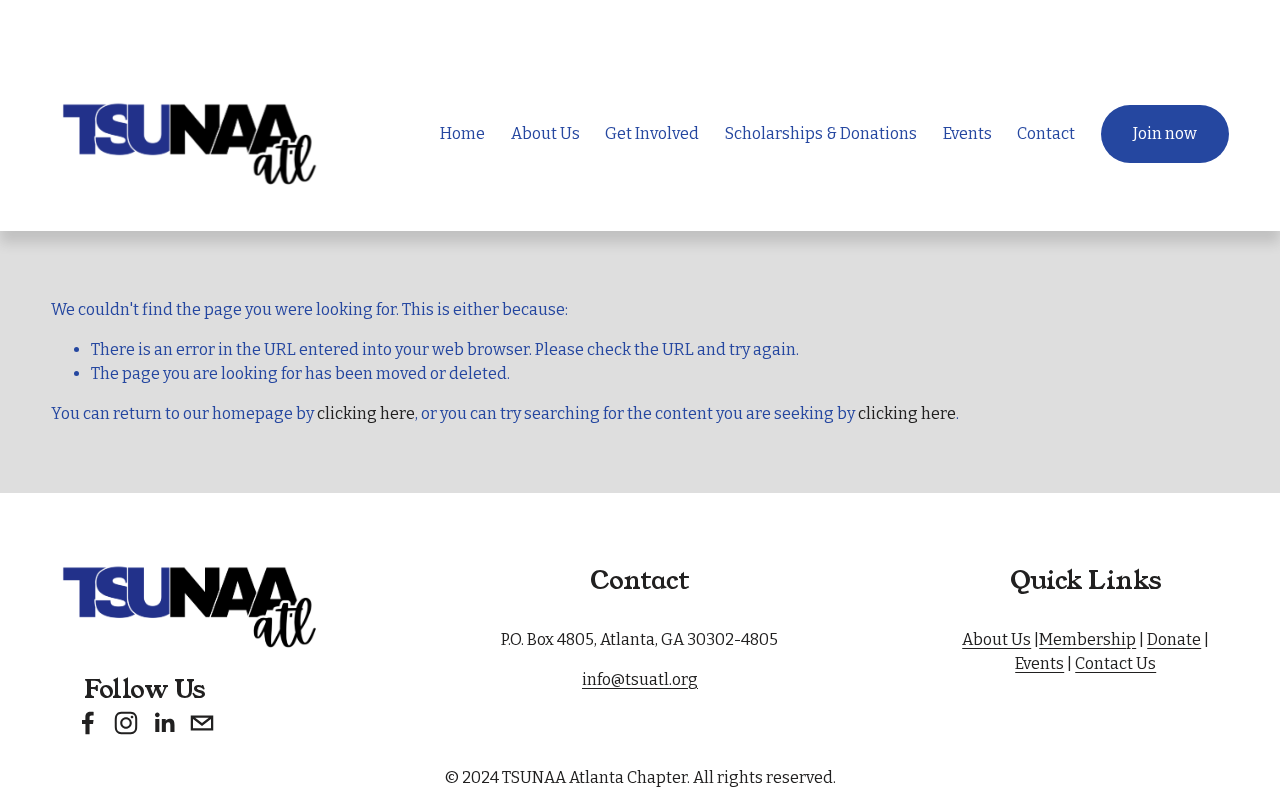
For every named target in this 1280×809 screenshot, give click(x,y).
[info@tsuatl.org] (202, 723)
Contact (1046, 133)
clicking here (366, 413)
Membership (1087, 639)
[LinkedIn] (164, 723)
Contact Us (1115, 663)
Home (462, 133)
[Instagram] (126, 723)
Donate (1174, 639)
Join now (1165, 133)
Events (967, 133)
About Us (996, 639)
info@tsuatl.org (640, 679)
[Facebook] (88, 723)
